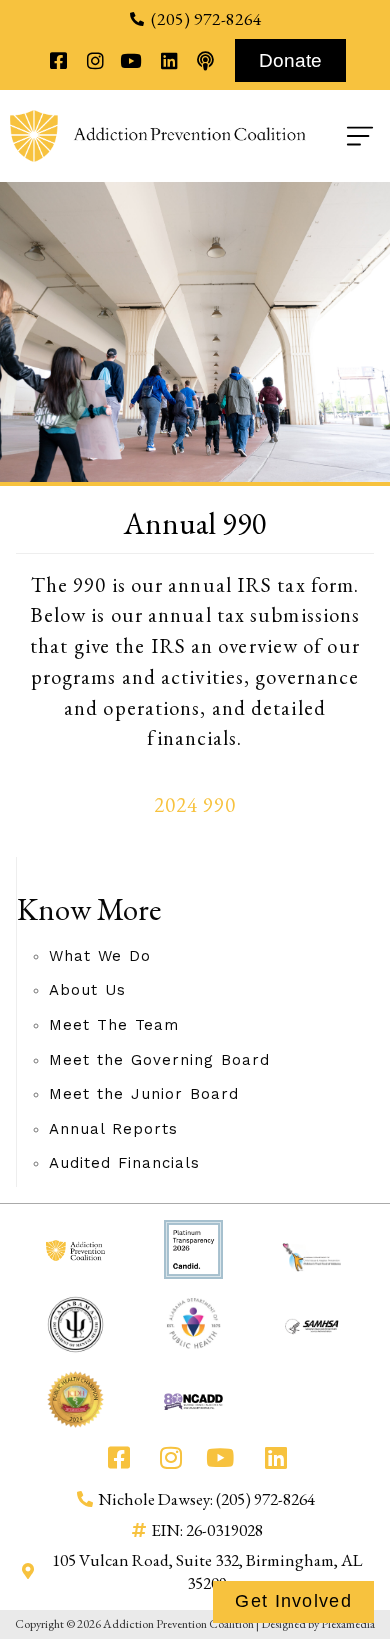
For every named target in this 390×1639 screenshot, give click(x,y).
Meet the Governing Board (159, 1060)
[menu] (343, 136)
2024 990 (195, 804)
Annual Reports (113, 1129)
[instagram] (94, 60)
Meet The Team (114, 1025)
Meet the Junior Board (144, 1094)
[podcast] (205, 60)
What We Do (100, 956)
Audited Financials (124, 1163)
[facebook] (58, 60)
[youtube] (131, 60)
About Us (87, 990)
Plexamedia (348, 1624)
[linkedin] (168, 60)
